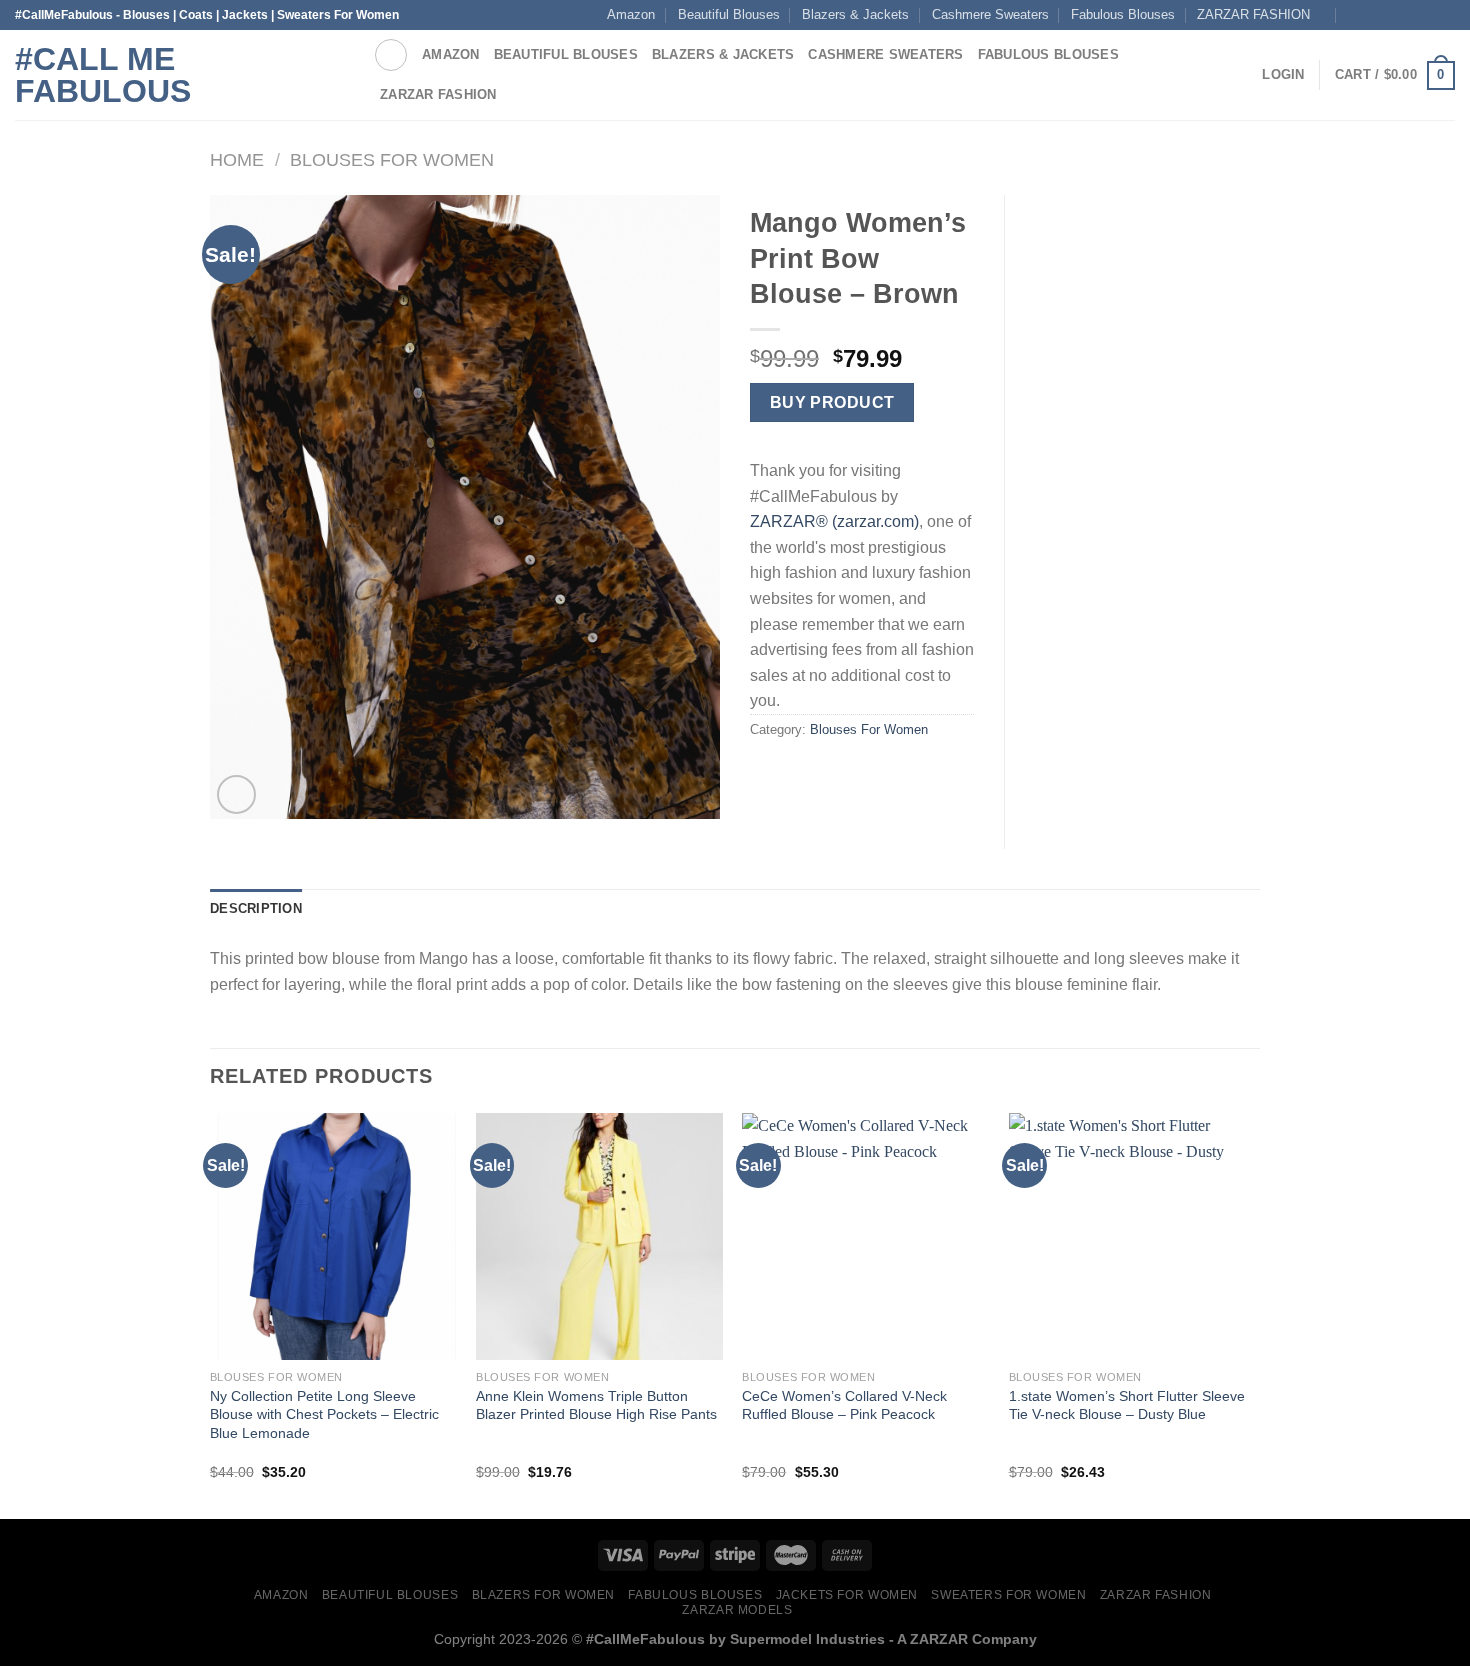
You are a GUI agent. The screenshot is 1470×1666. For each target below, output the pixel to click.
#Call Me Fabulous (103, 75)
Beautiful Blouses (729, 14)
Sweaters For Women (1008, 1595)
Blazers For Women (543, 1595)
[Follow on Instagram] (1388, 15)
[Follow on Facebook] (1369, 15)
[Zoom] (236, 794)
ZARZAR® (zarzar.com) (834, 521)
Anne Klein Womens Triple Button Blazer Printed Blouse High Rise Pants (596, 1405)
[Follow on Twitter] (1445, 15)
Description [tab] (256, 908)
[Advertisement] (1147, 495)
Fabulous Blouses (1123, 14)
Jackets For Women (847, 1595)
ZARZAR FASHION (1253, 14)
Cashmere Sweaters (990, 14)
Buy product (832, 402)
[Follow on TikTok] (1407, 15)
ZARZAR (939, 1639)
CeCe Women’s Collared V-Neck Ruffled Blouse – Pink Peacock (844, 1405)
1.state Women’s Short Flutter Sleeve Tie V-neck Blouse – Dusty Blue (1127, 1405)
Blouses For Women (392, 159)
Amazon (631, 14)
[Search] (391, 55)
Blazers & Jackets (855, 14)
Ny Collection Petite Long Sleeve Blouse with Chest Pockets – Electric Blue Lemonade (324, 1414)
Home (237, 159)
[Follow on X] (1426, 15)
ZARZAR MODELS (737, 1610)
